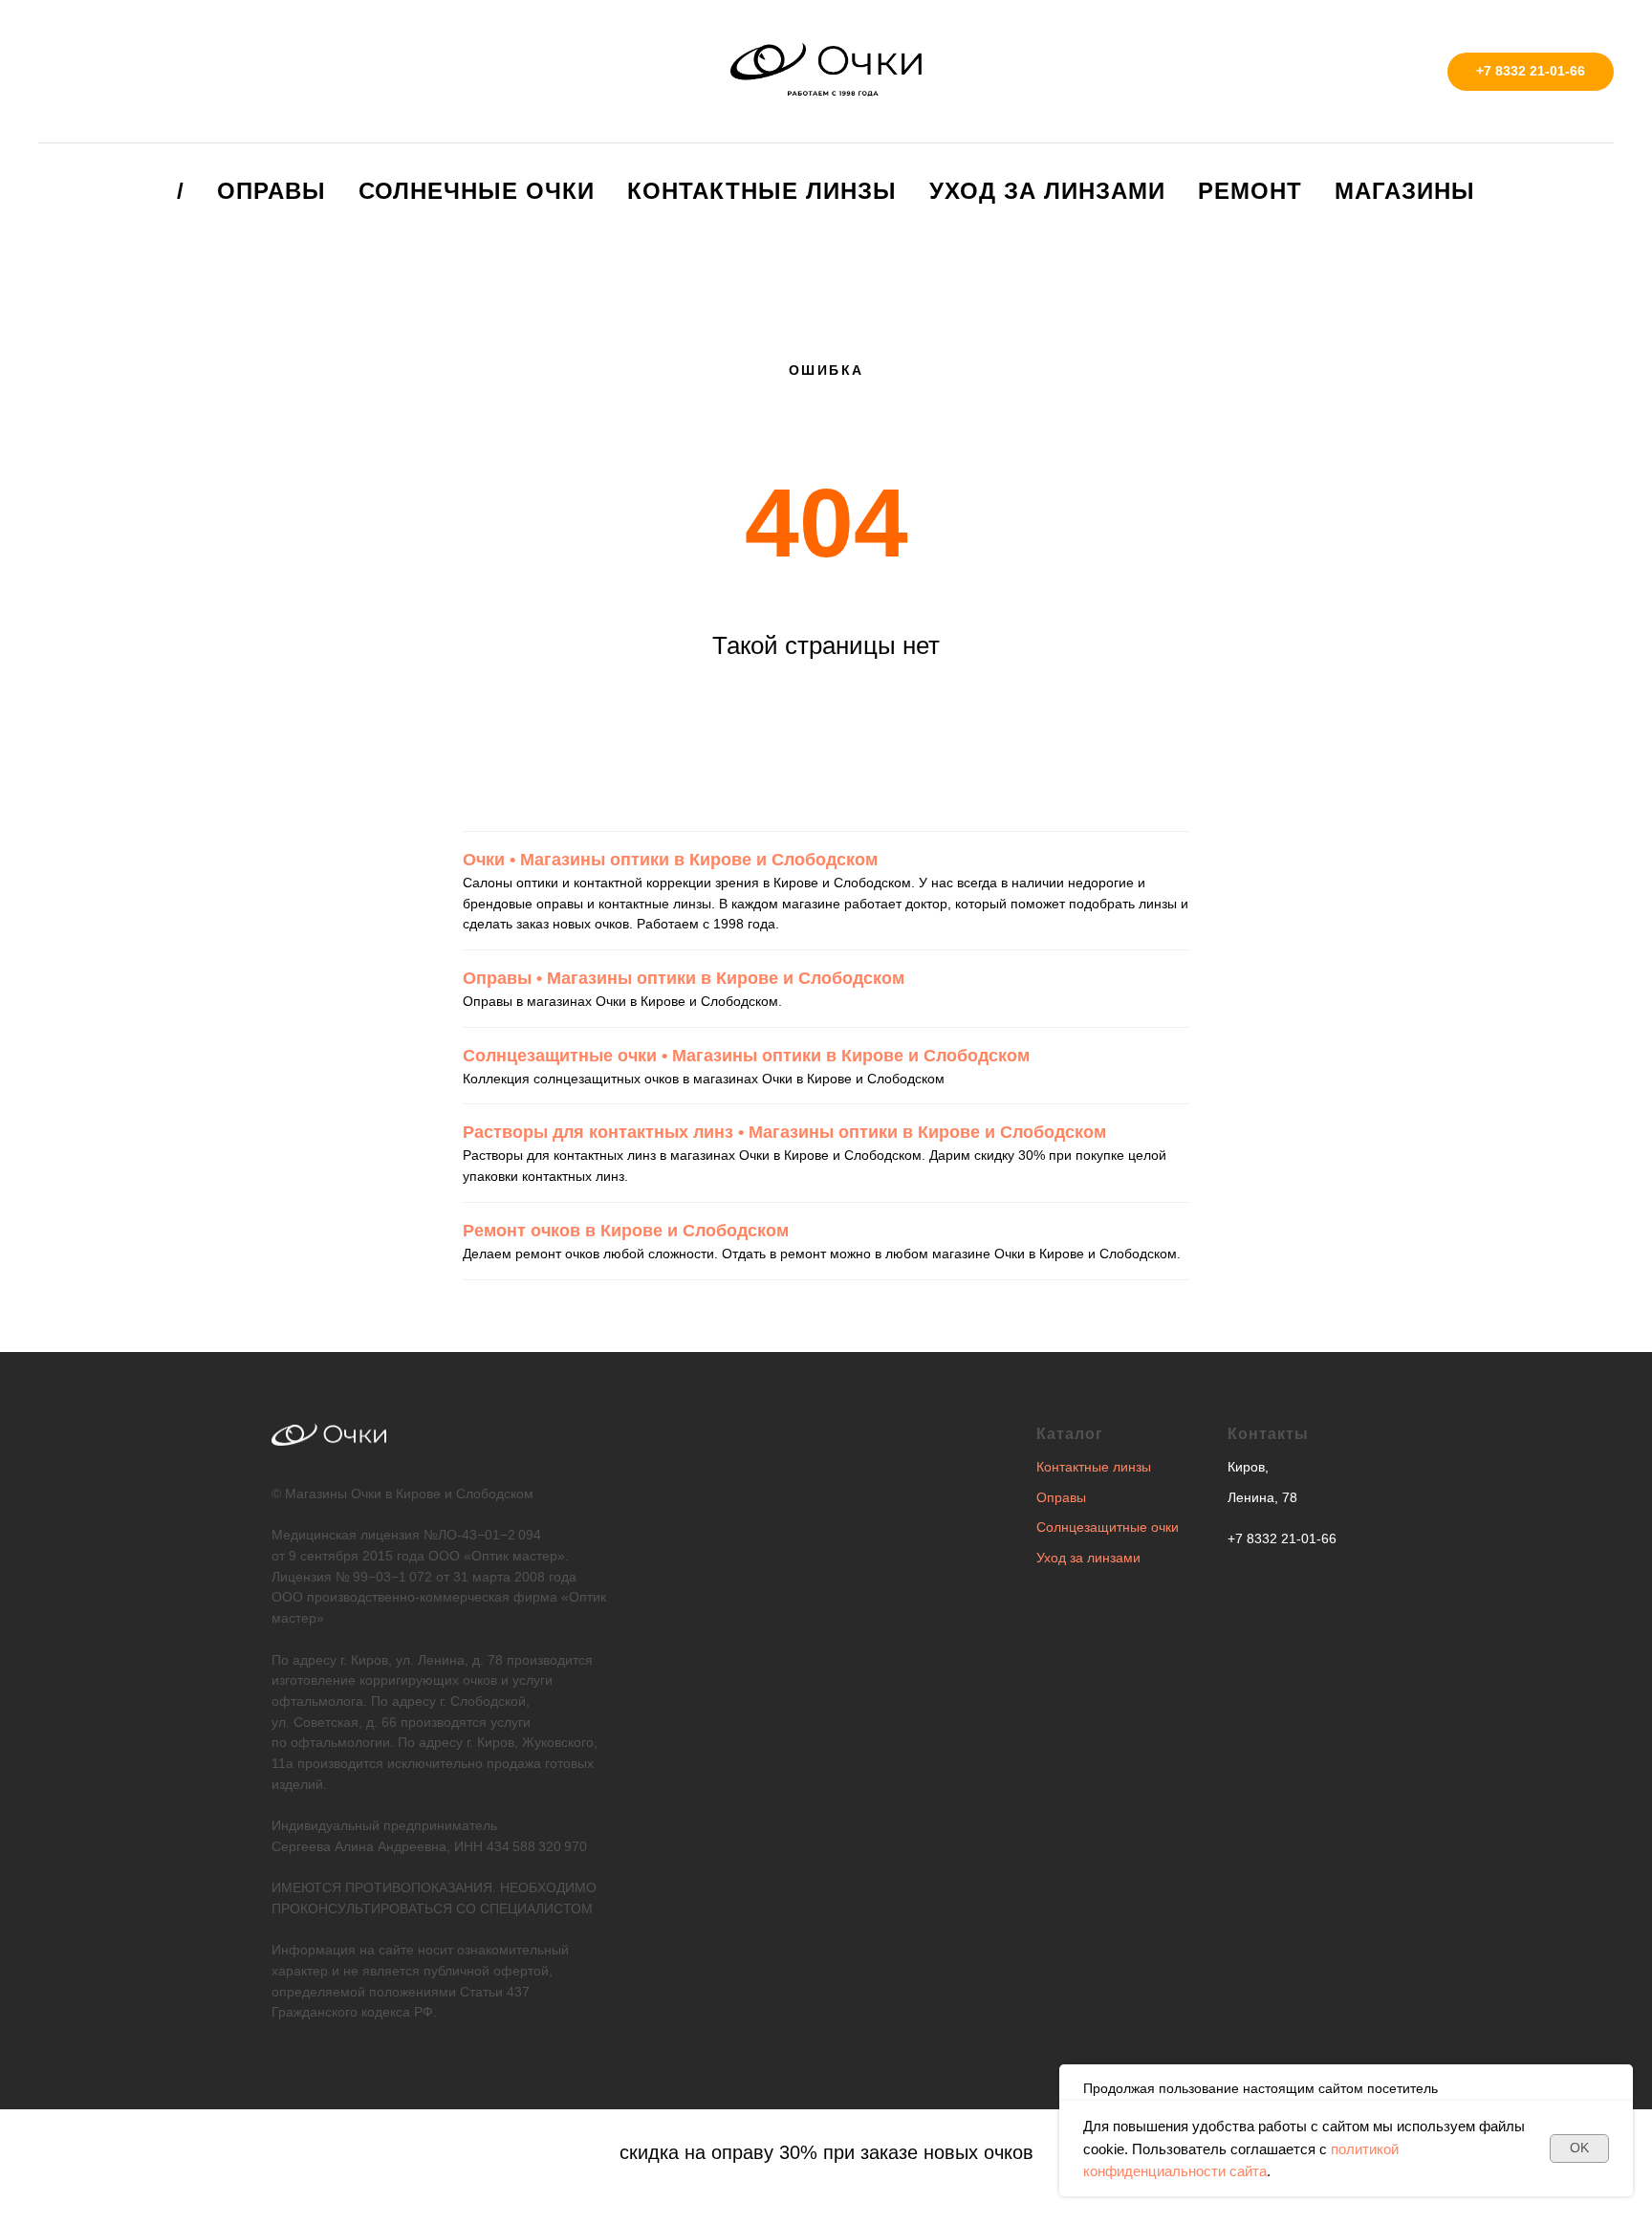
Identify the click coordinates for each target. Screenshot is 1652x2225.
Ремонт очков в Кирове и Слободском (626, 1231)
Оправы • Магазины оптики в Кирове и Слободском (684, 978)
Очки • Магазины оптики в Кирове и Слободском (670, 860)
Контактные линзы (762, 191)
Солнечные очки (477, 191)
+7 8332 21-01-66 (1282, 1538)
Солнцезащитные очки (1108, 1527)
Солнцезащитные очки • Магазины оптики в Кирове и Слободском (746, 1056)
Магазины (1405, 191)
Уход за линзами (1047, 191)
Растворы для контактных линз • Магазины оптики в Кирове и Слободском (784, 1132)
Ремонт (1250, 191)
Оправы (272, 191)
